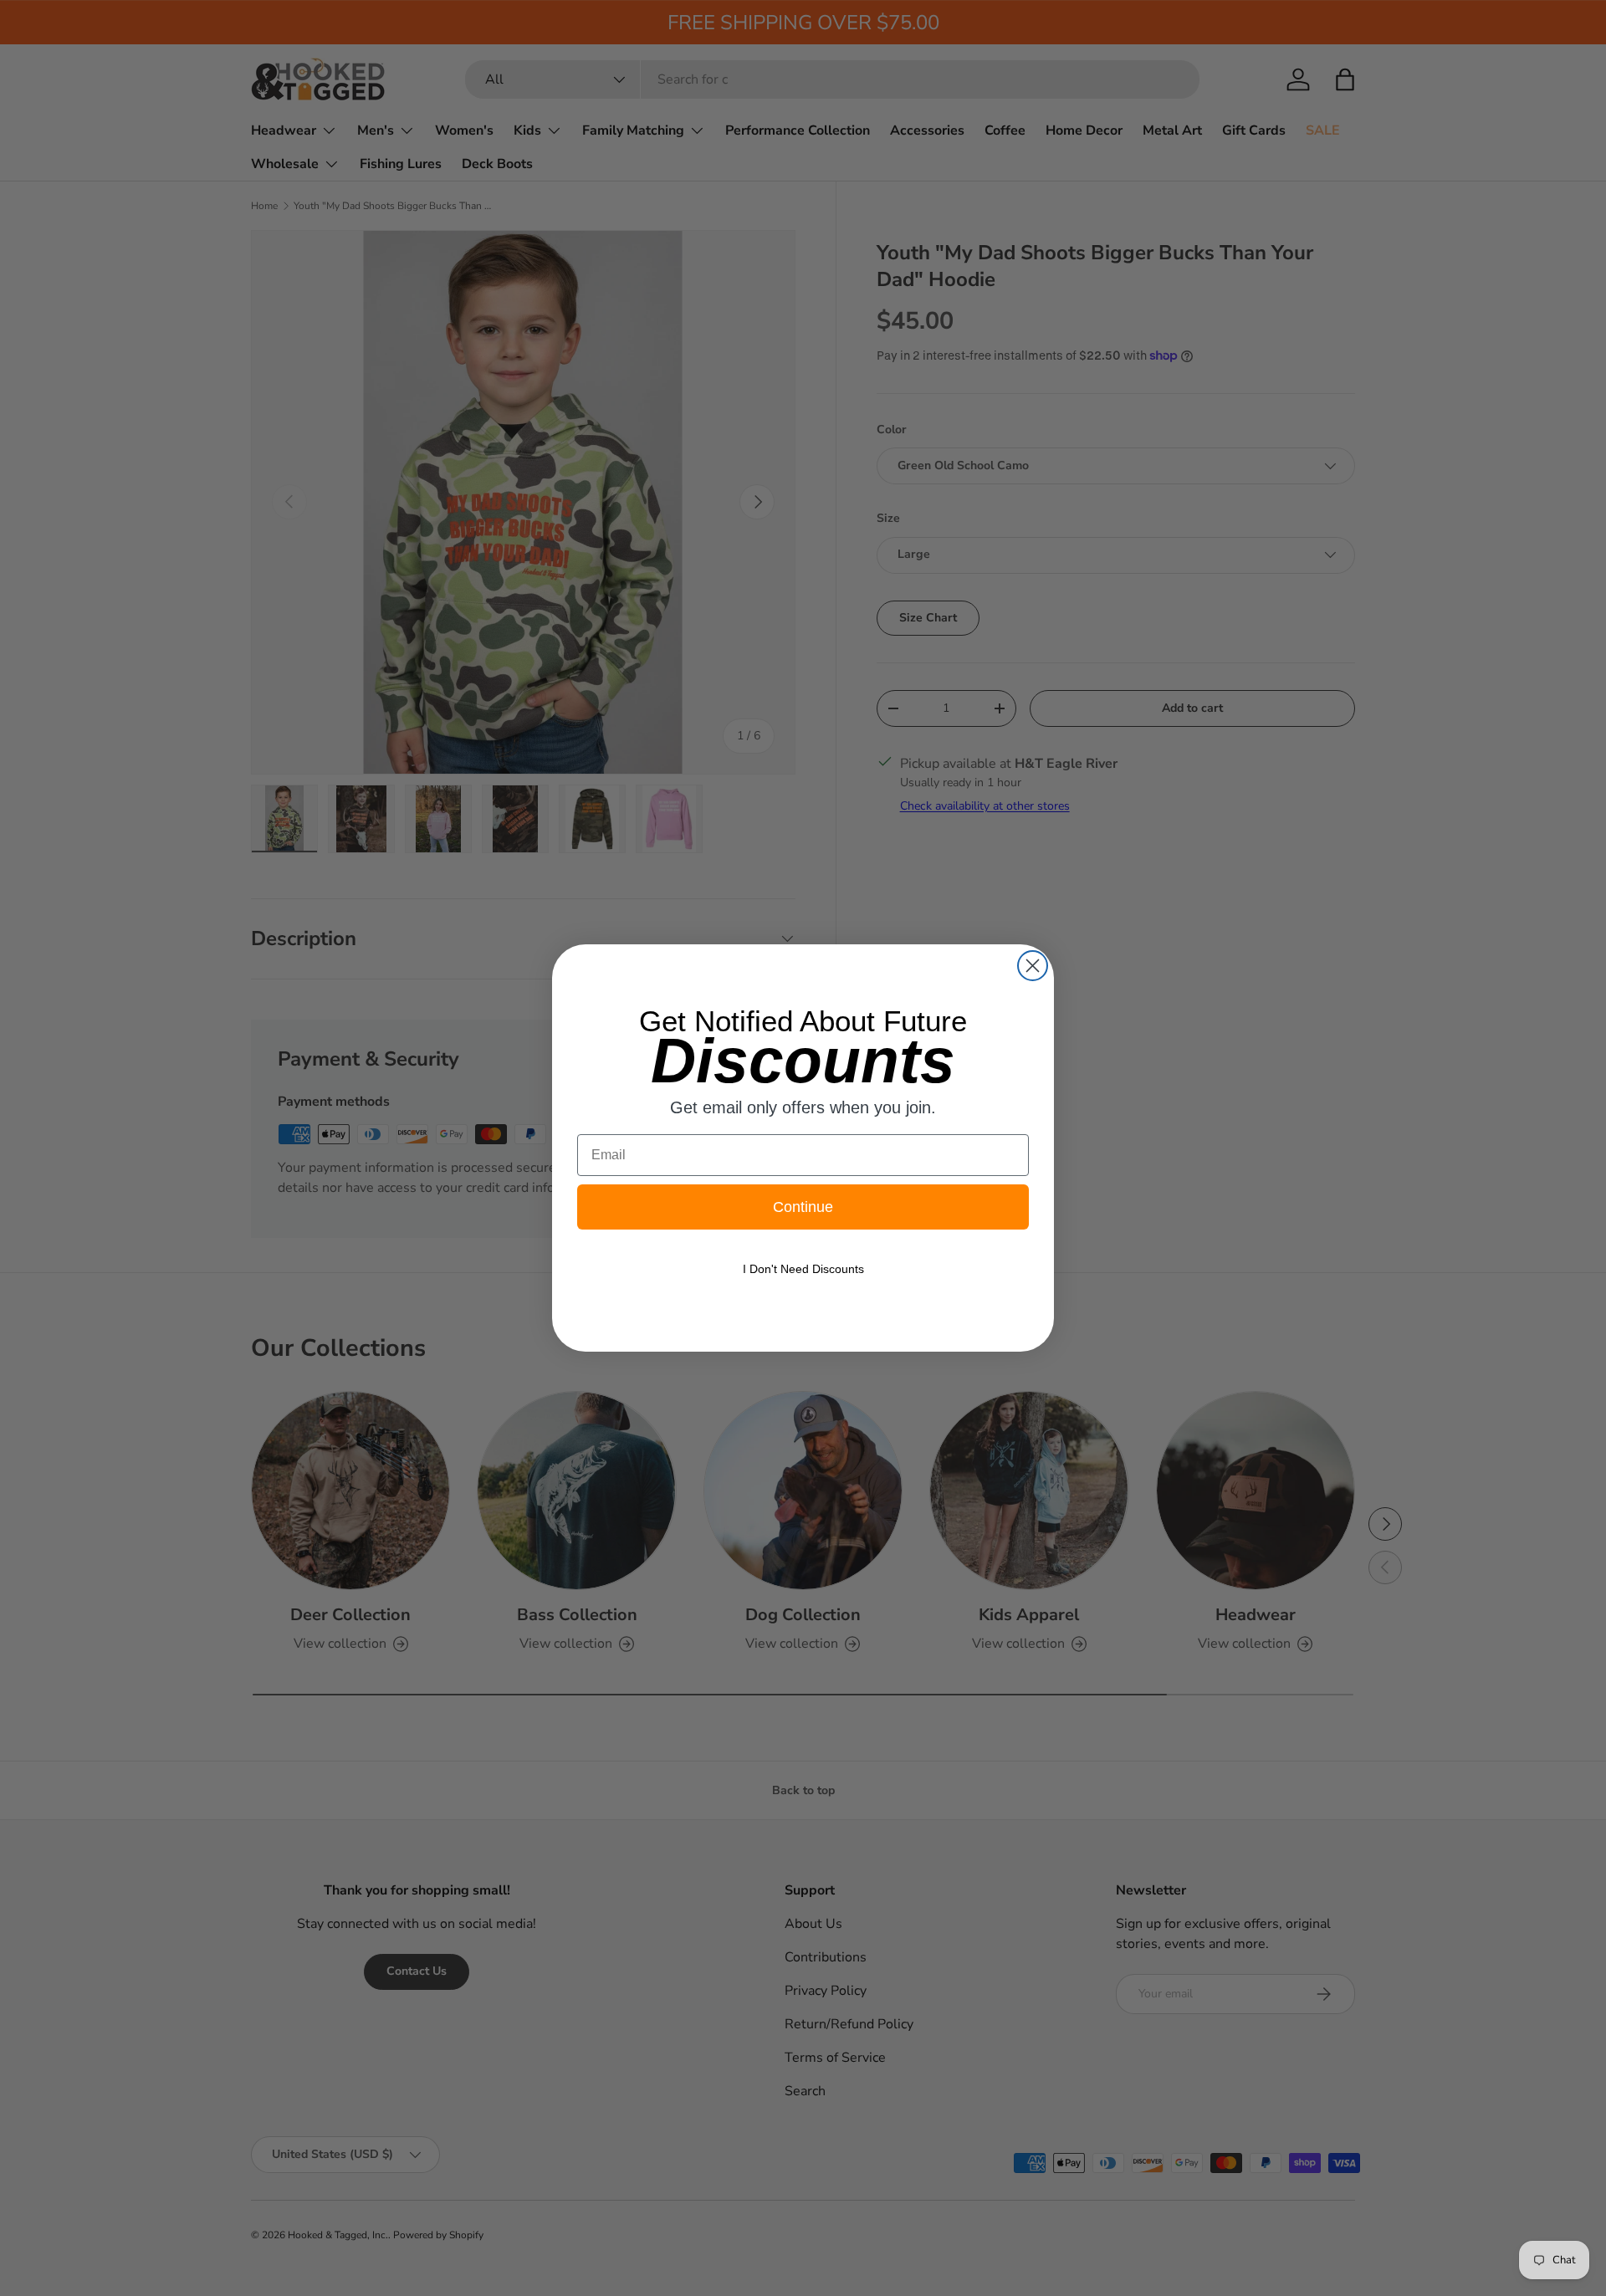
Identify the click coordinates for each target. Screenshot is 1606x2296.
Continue (803, 1207)
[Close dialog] (1033, 966)
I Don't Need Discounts (803, 1269)
